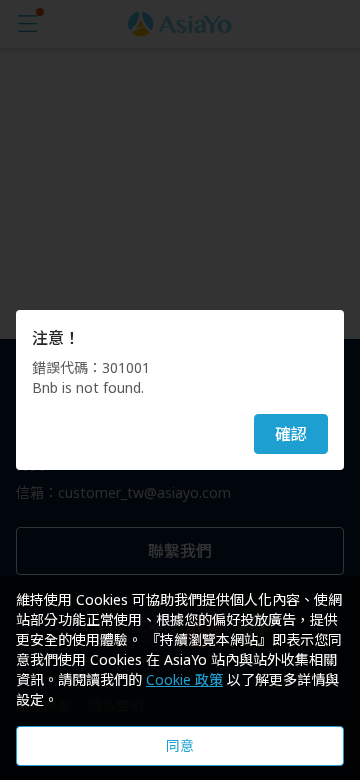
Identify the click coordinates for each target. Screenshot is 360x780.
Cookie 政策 (184, 679)
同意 (180, 745)
